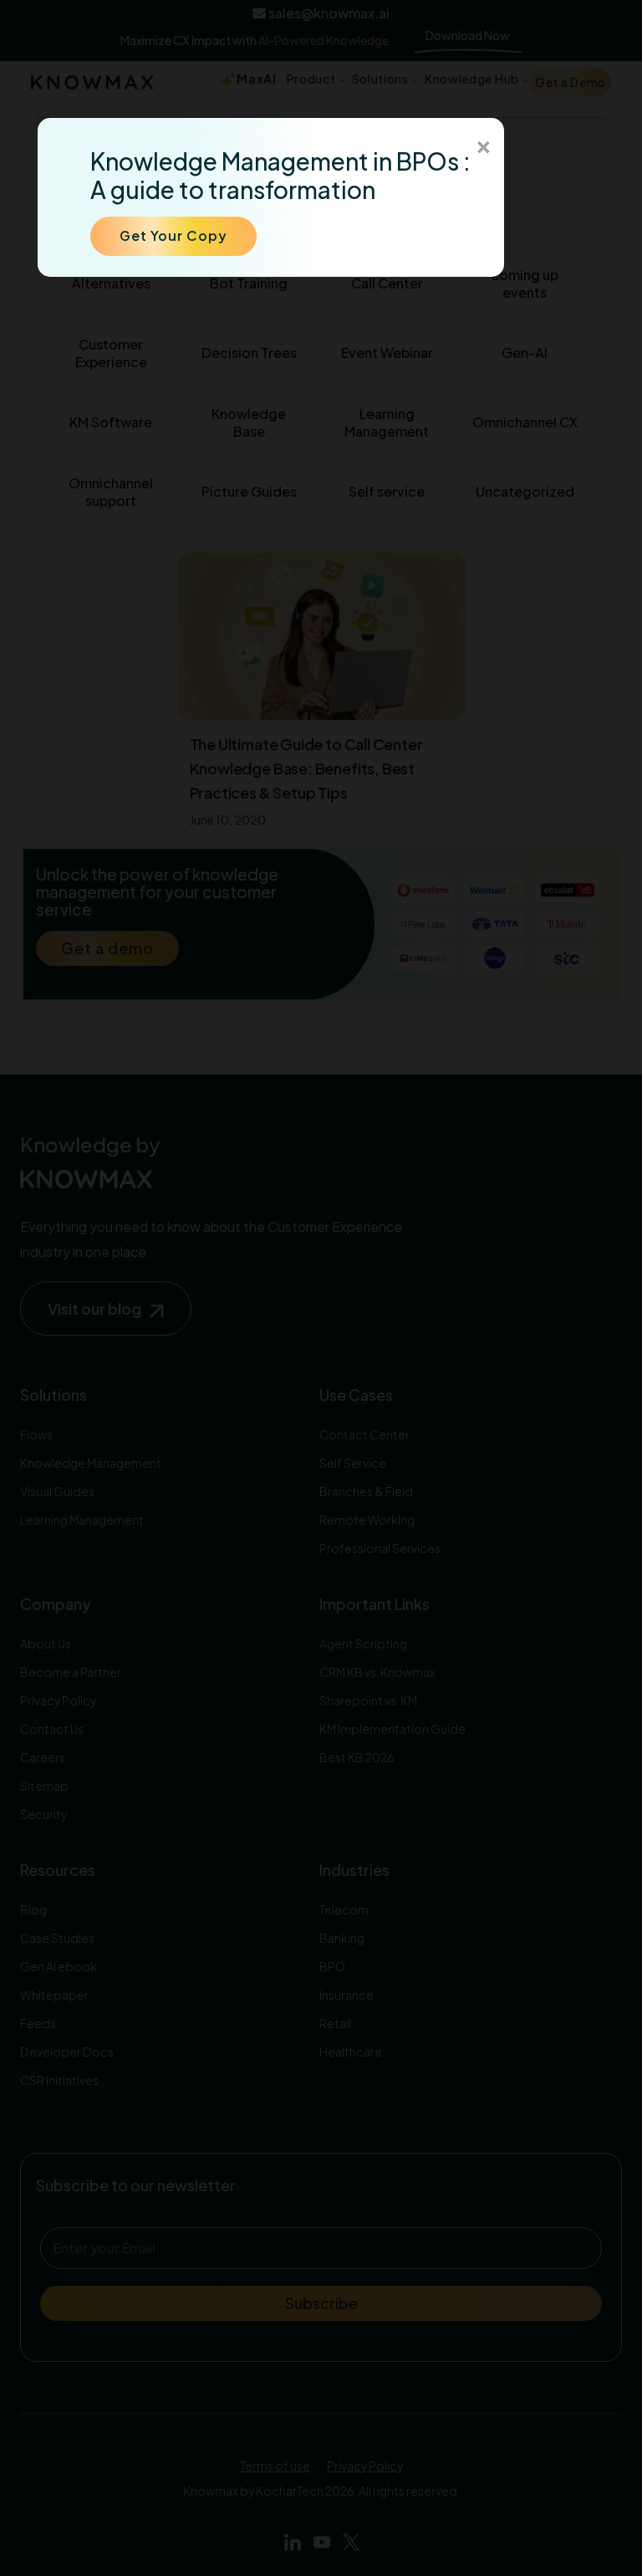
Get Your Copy (173, 235)
